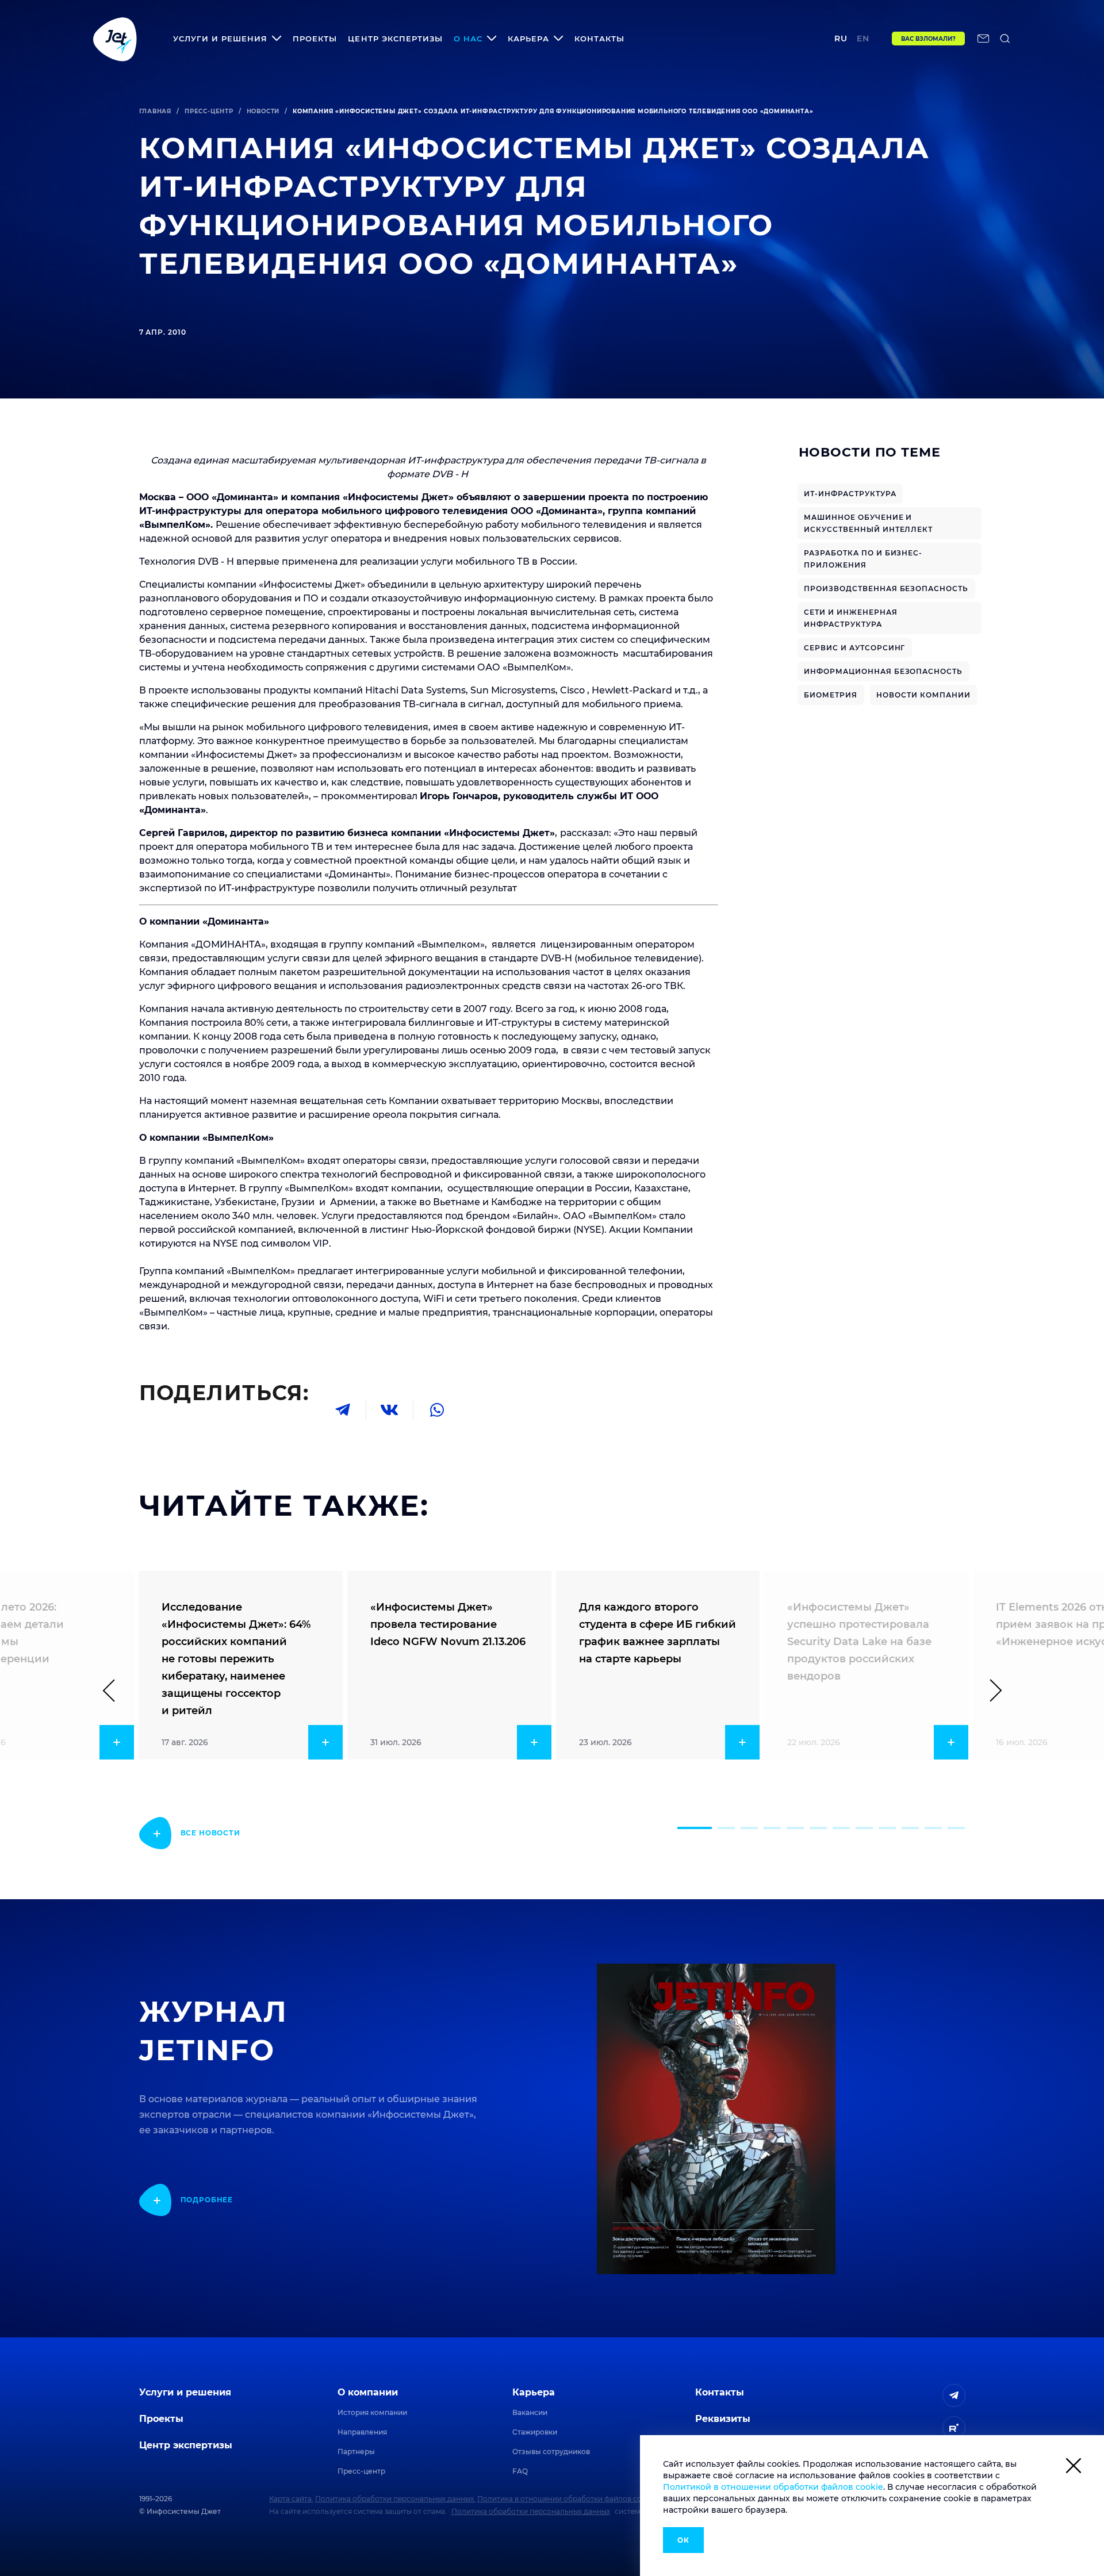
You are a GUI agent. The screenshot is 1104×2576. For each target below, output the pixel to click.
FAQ (520, 2471)
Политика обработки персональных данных (531, 2511)
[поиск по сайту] (1005, 39)
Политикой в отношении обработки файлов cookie (773, 2487)
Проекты (315, 39)
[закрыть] (1074, 2468)
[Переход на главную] (115, 39)
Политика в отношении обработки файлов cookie (567, 2499)
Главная (156, 111)
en (863, 39)
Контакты (599, 39)
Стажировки (535, 2432)
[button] (695, 1828)
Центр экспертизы (395, 39)
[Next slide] (991, 1690)
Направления (362, 2432)
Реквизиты (723, 2419)
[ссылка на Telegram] (954, 2395)
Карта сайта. (291, 2499)
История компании (372, 2412)
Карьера (534, 2392)
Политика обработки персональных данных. (395, 2499)
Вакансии (530, 2412)
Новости (263, 111)
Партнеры (356, 2452)
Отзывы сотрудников (551, 2452)
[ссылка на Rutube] (954, 2428)
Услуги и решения (185, 2392)
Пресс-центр (209, 111)
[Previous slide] (114, 1690)
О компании (368, 2392)
